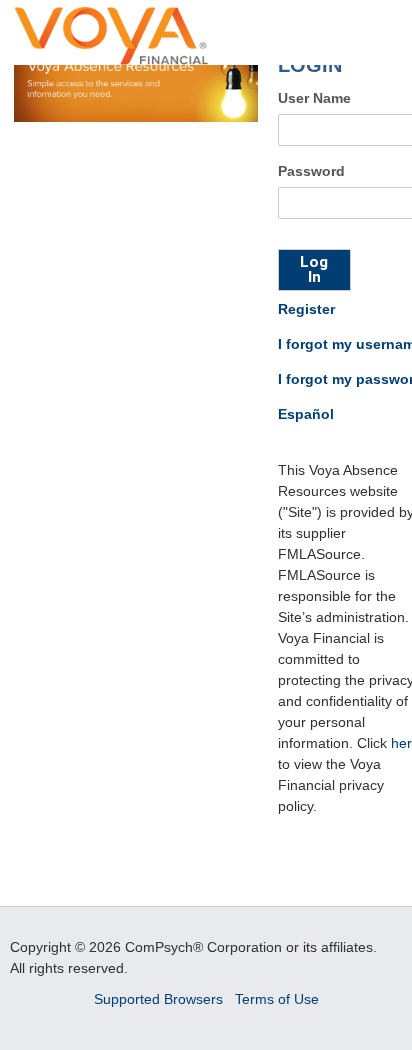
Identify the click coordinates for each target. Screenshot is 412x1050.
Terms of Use (277, 999)
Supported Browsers (160, 999)
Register (306, 309)
